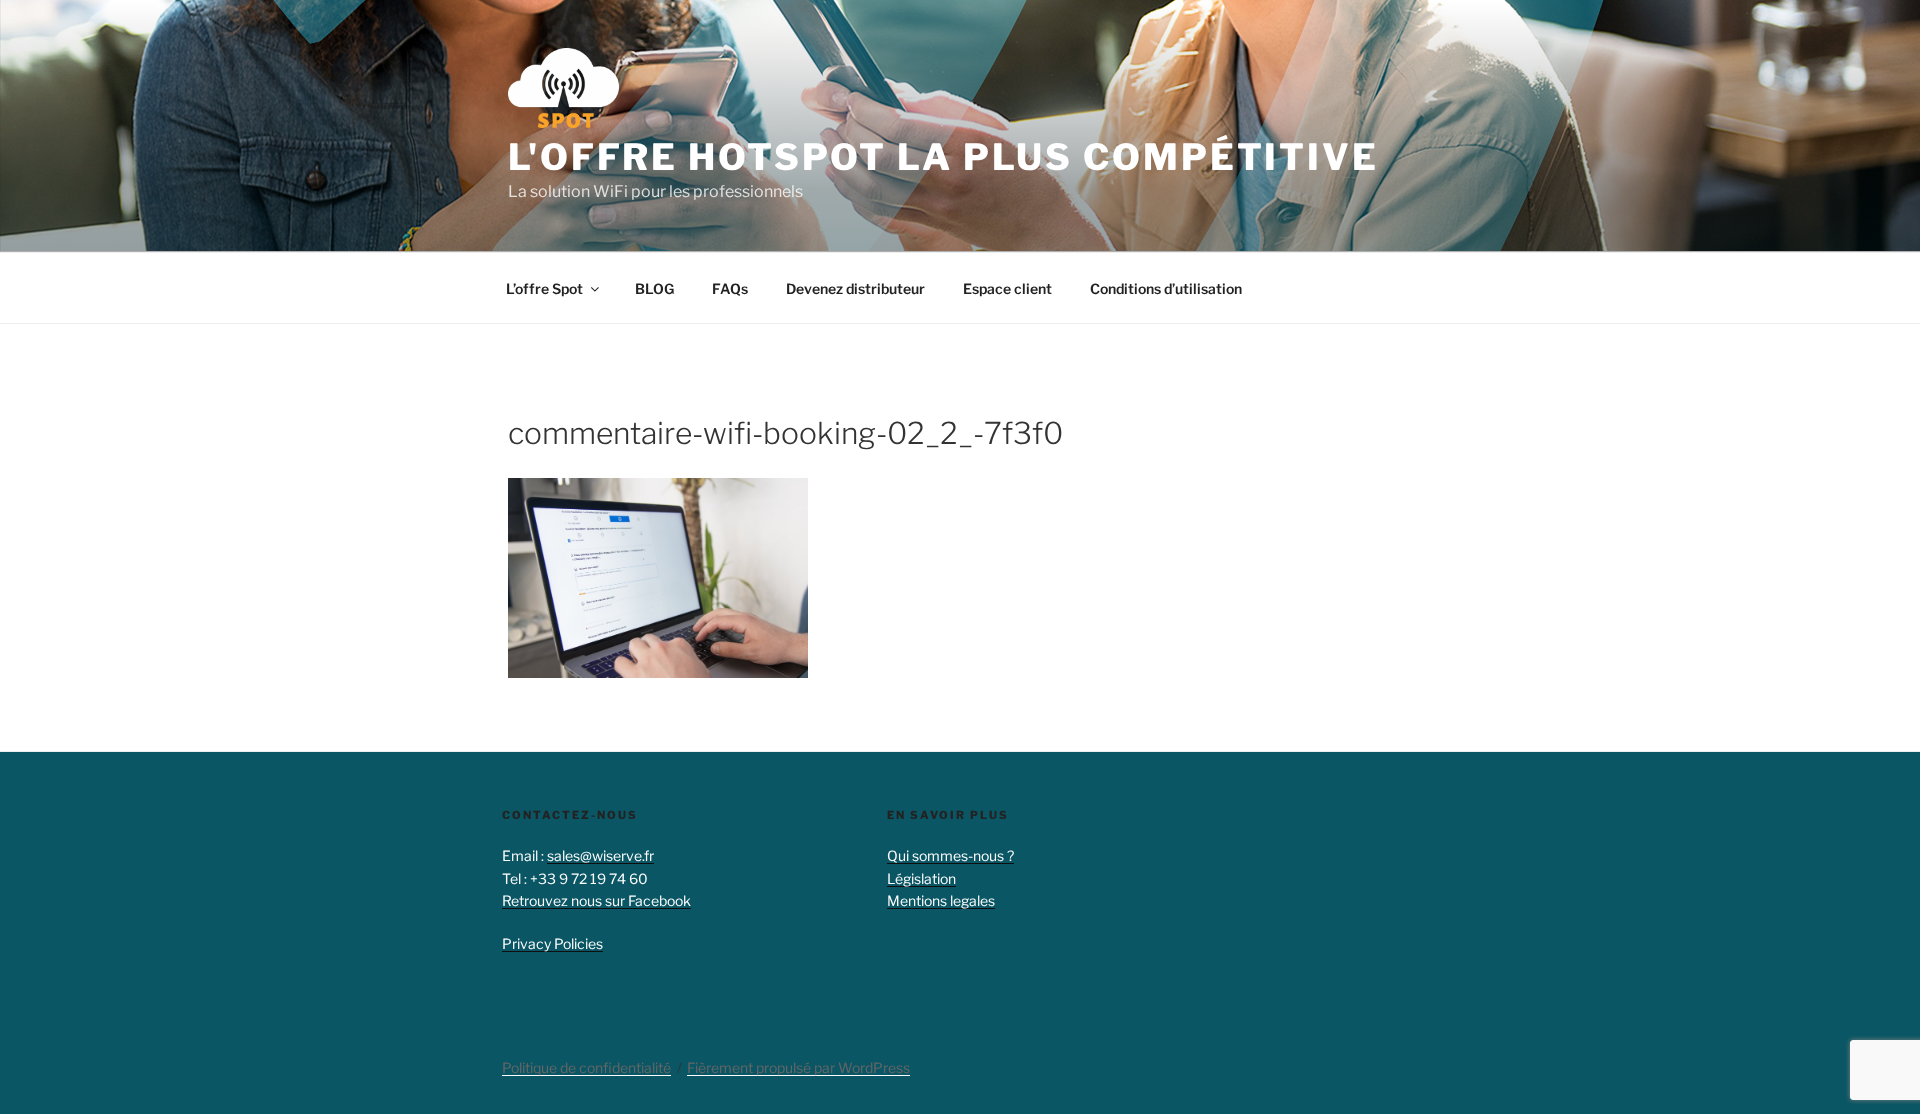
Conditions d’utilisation (1166, 288)
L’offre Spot (544, 288)
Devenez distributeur (855, 288)
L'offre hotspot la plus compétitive (943, 157)
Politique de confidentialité (586, 1067)
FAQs (730, 288)
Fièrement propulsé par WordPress (798, 1067)
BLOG (654, 288)
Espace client (1007, 288)
